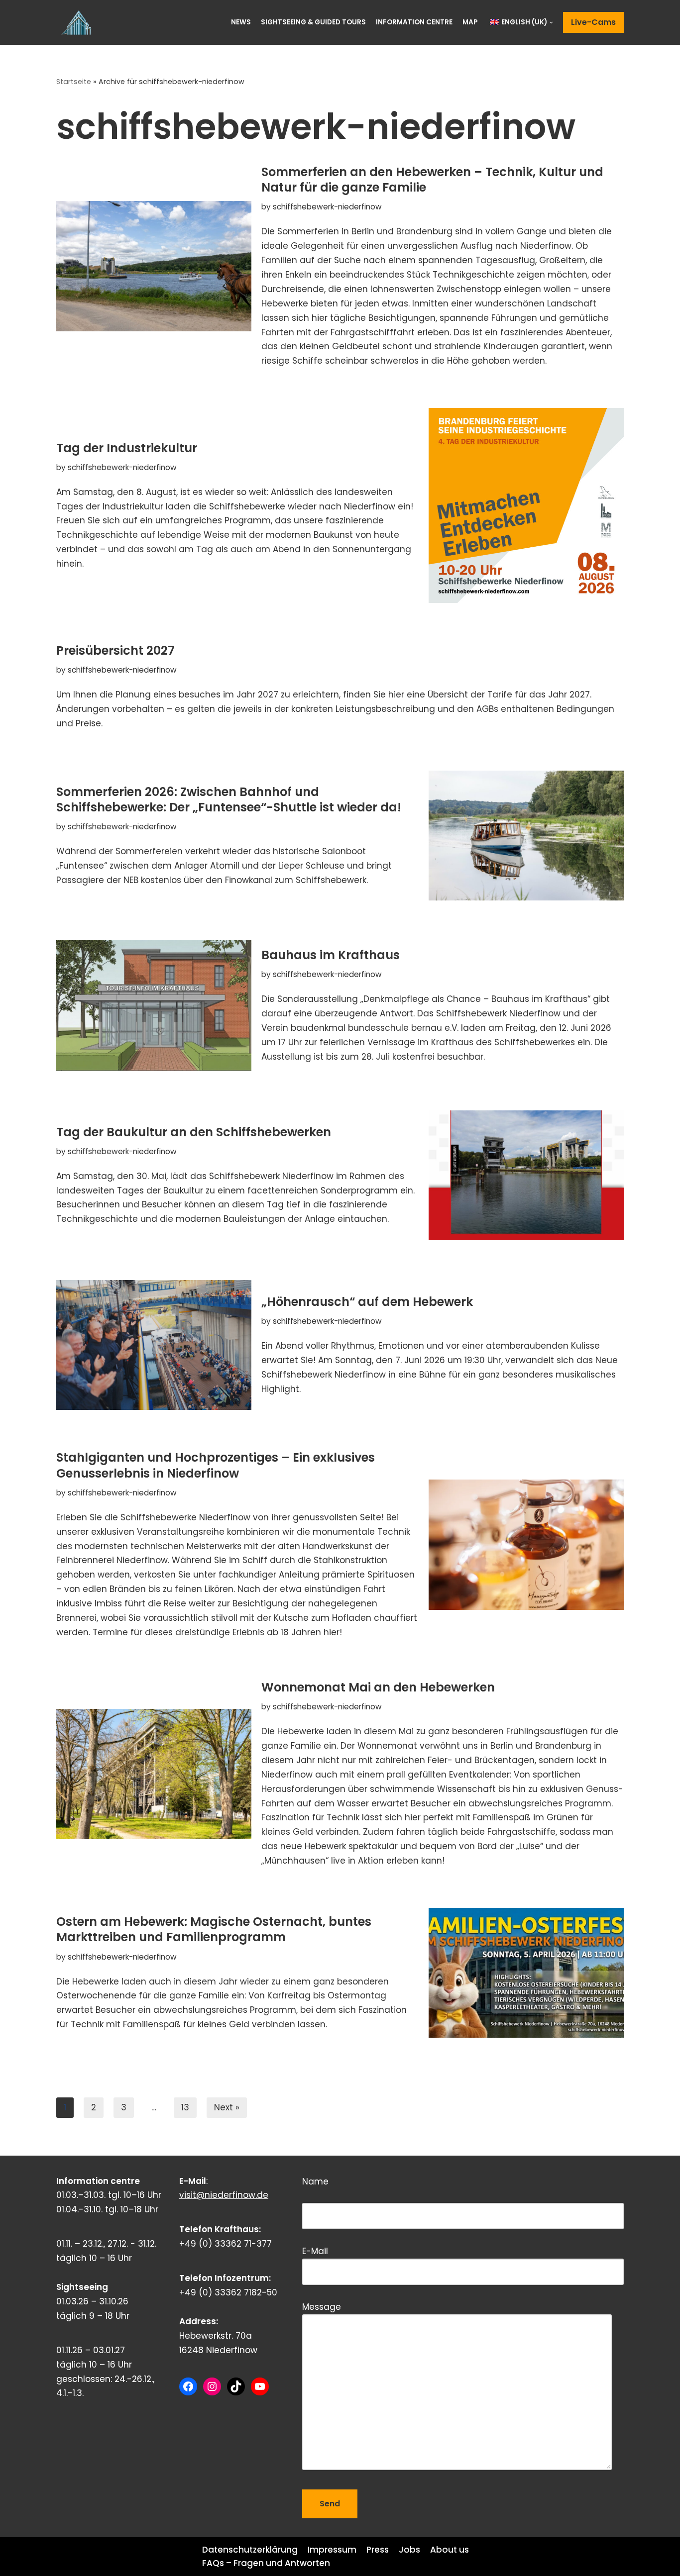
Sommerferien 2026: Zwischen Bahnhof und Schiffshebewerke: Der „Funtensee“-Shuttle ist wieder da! (229, 799)
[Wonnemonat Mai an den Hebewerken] (154, 1774)
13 (185, 2107)
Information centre (414, 22)
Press (378, 2550)
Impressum (332, 2550)
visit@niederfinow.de (224, 2195)
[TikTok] (236, 2386)
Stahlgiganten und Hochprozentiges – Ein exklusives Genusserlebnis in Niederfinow (216, 1465)
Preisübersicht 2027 (115, 650)
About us (450, 2550)
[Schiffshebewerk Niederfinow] (79, 22)
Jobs (409, 2550)
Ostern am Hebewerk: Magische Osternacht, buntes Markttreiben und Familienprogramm (214, 1929)
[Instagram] (212, 2386)
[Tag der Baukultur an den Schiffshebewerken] (526, 1175)
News (241, 22)
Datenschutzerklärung (250, 2550)
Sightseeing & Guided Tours (313, 22)
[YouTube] (260, 2386)
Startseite (74, 82)
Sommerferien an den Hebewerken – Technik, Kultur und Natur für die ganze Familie (432, 180)
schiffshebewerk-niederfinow (327, 207)
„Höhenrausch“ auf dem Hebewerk (367, 1302)
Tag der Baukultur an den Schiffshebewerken (194, 1132)
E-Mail (315, 2251)
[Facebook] (188, 2386)
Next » (227, 2107)
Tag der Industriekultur (127, 448)
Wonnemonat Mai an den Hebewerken (378, 1687)
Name (362, 2191)
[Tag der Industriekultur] (526, 505)
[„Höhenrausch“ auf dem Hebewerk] (154, 1345)
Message (322, 2307)
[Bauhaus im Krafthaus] (154, 1005)
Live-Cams (593, 22)
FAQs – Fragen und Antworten (266, 2563)
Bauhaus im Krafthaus (331, 955)
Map (470, 22)
